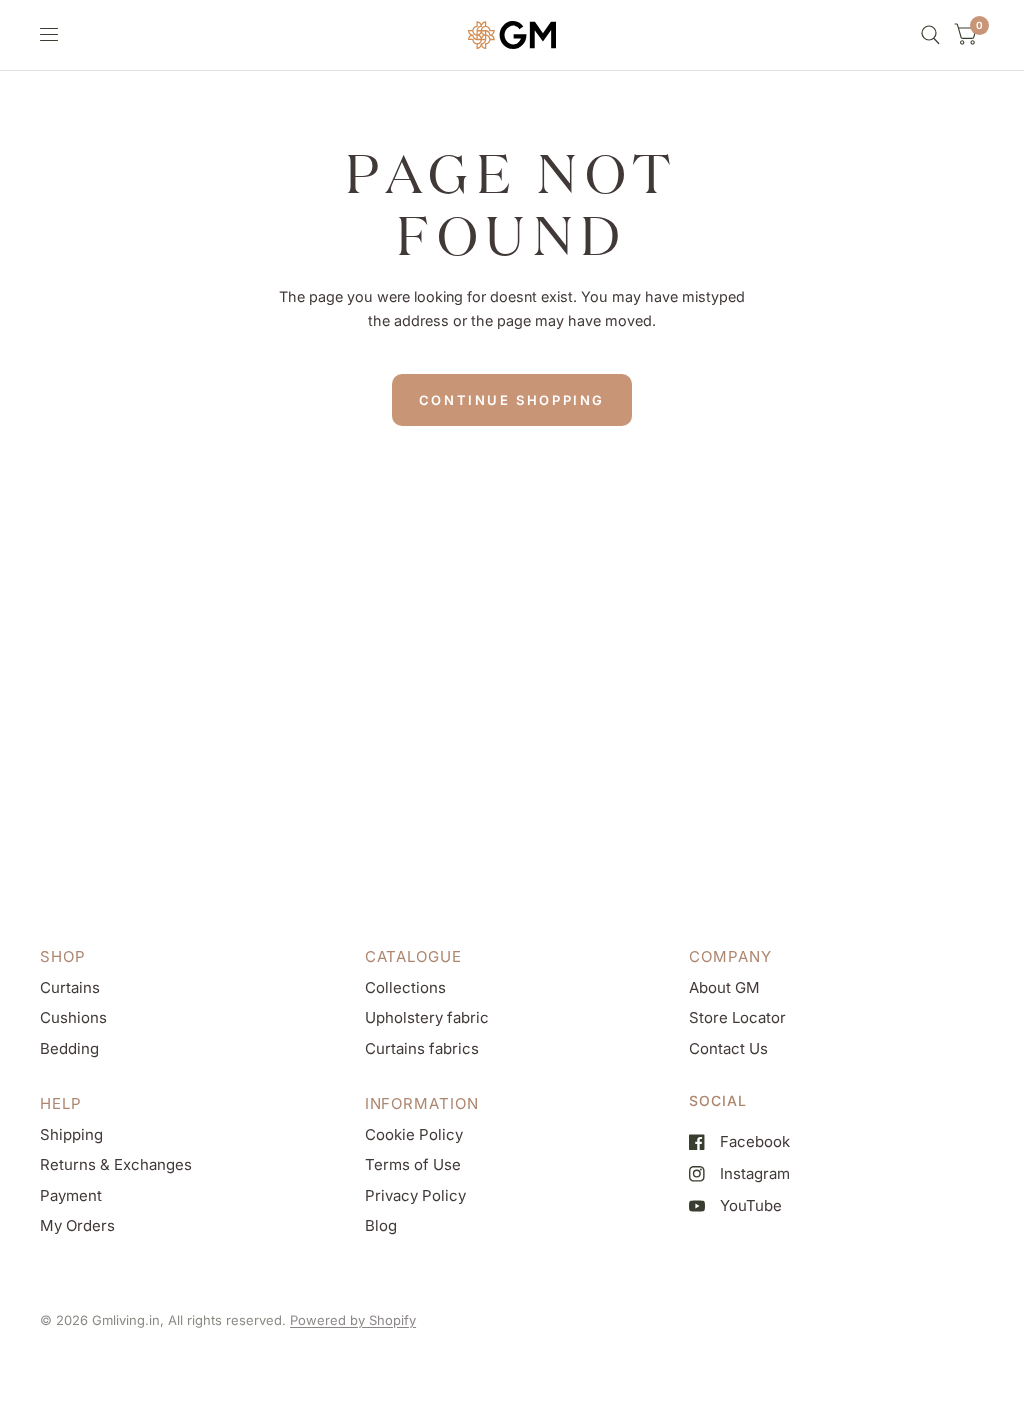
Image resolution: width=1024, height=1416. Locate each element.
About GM (724, 987)
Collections (405, 987)
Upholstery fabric (427, 1017)
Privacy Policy (415, 1195)
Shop (63, 956)
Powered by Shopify (353, 1320)
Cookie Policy (414, 1134)
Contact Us (728, 1048)
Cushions (73, 1017)
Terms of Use (413, 1164)
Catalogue (413, 956)
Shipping (71, 1134)
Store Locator (737, 1017)
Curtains (70, 987)
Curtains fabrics (422, 1048)
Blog (381, 1225)
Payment (71, 1195)
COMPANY (730, 956)
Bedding (69, 1048)
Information (422, 1103)
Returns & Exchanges (116, 1164)
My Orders (77, 1225)
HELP (61, 1103)
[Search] (930, 35)
